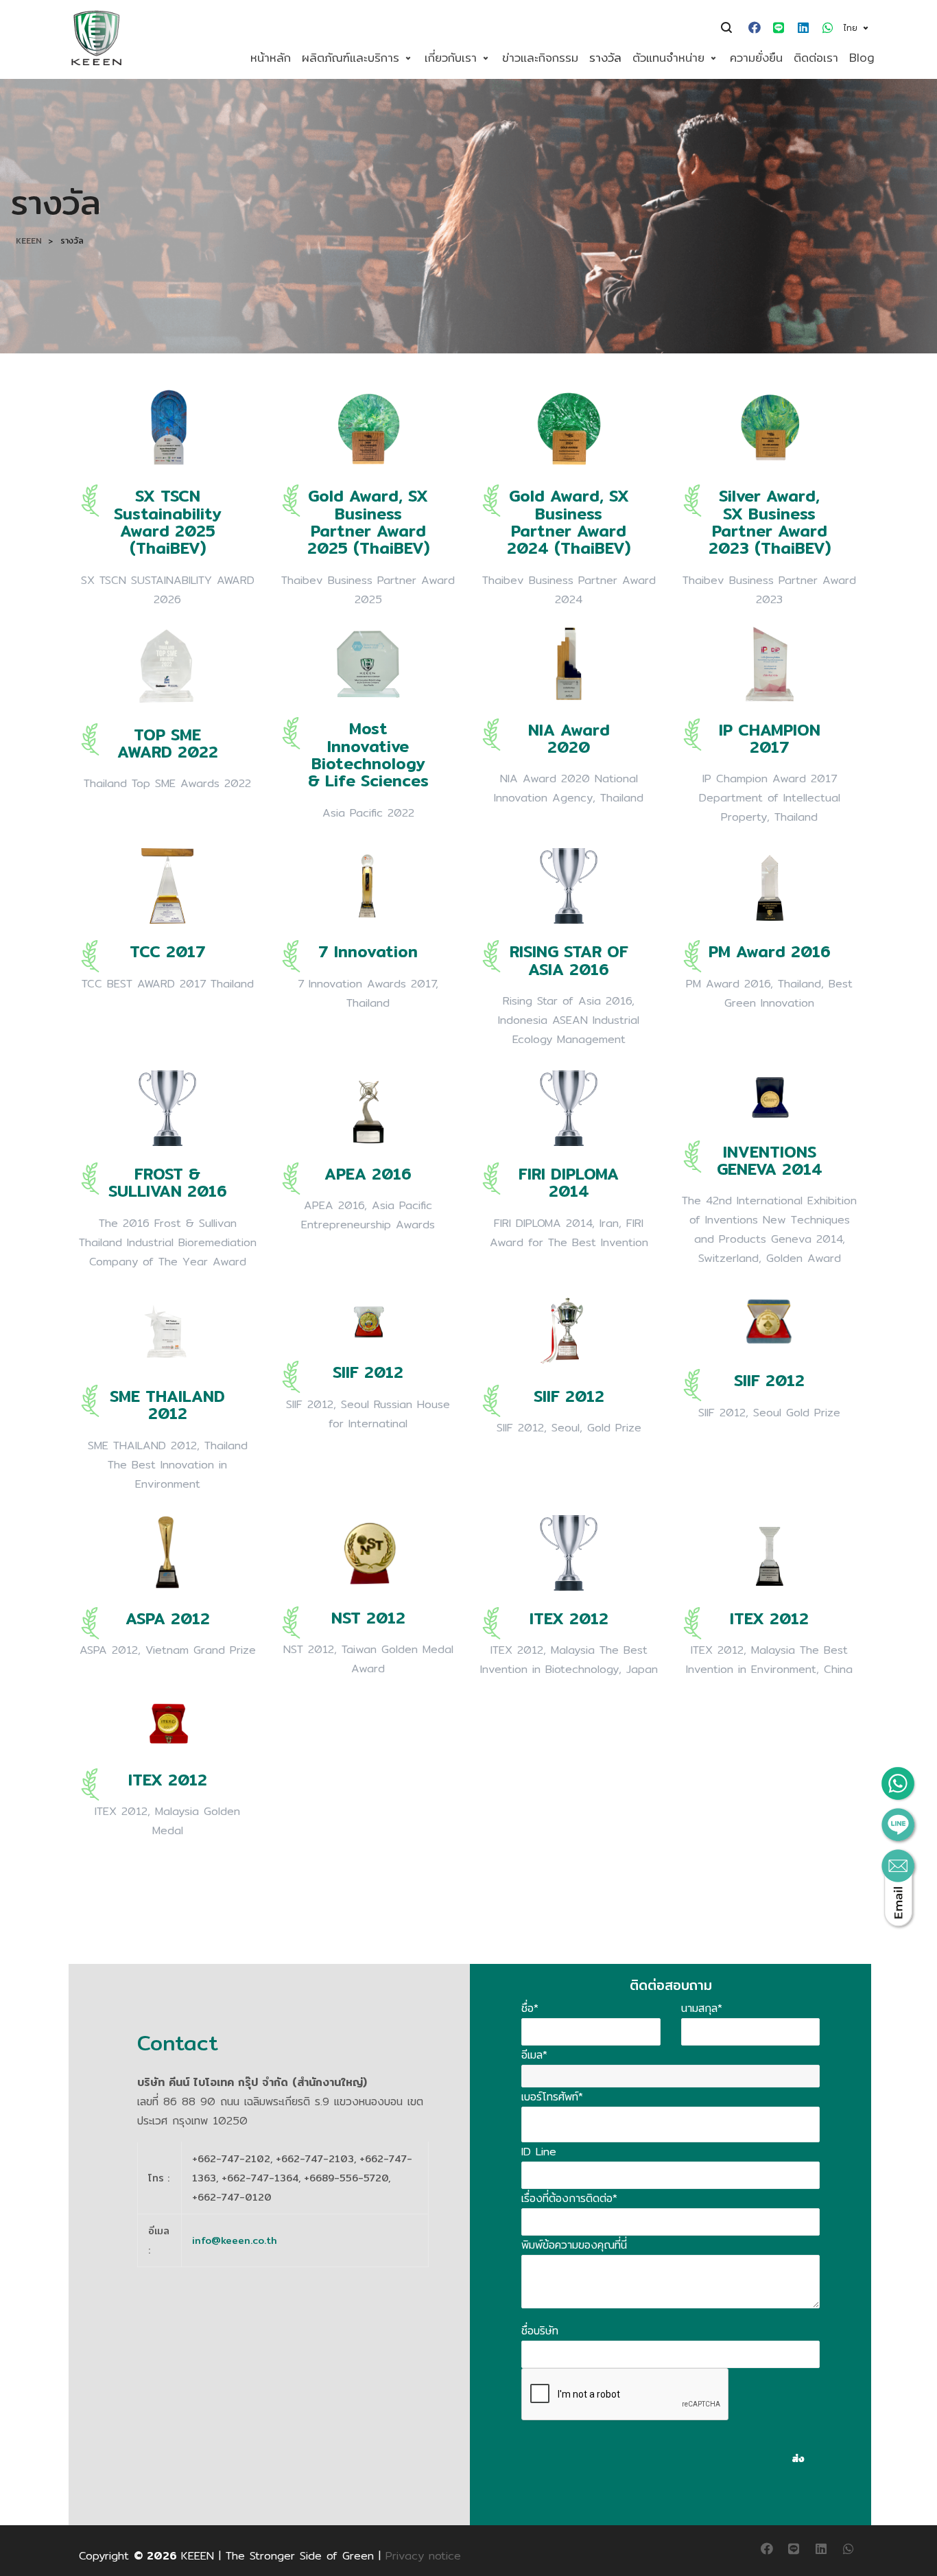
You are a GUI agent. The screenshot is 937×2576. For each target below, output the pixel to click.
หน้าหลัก (271, 57)
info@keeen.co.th (235, 2240)
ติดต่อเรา (816, 57)
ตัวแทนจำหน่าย (668, 57)
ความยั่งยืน (756, 57)
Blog (862, 57)
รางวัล (605, 57)
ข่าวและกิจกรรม (540, 57)
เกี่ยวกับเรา (451, 57)
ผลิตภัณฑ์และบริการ (351, 57)
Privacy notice (423, 2556)
